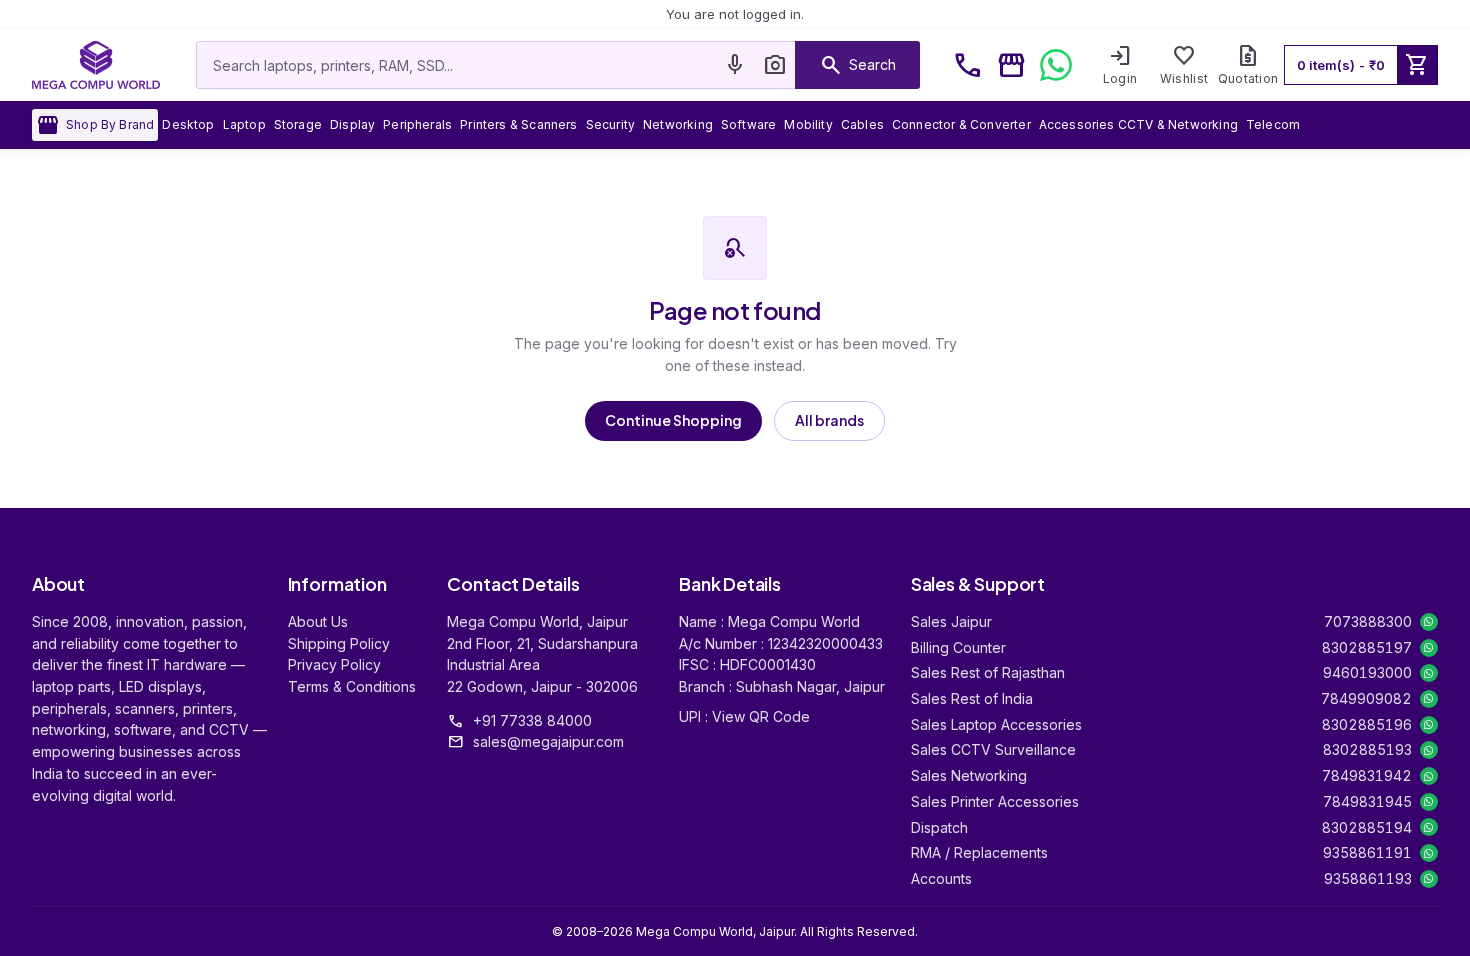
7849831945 (1367, 801)
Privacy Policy (334, 664)
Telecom (1273, 124)
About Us (318, 621)
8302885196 (1367, 724)
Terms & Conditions (352, 686)
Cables (862, 124)
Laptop (244, 124)
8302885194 (1367, 827)
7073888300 (1368, 621)
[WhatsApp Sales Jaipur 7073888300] (1429, 622)
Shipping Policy (339, 643)
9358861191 (1367, 852)
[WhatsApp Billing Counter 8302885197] (1429, 648)
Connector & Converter (961, 124)
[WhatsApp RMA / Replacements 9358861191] (1429, 853)
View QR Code (761, 716)
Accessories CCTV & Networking (1138, 124)
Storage (298, 124)
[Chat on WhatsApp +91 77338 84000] (1056, 65)
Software (748, 124)
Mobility (808, 124)
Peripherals (417, 124)
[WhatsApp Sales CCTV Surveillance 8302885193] (1429, 750)
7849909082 (1366, 698)
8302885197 (1367, 647)
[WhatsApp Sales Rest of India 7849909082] (1429, 699)
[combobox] (456, 65)
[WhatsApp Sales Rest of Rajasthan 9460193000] (1429, 673)
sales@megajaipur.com (548, 741)
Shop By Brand (95, 125)
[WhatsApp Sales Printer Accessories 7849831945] (1429, 802)
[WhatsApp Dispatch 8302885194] (1429, 827)
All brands (829, 420)
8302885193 (1367, 749)
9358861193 (1368, 878)
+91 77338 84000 (532, 720)
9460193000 (1367, 672)
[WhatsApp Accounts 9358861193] (1429, 879)
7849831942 (1367, 775)
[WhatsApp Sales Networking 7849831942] (1429, 776)
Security (610, 124)
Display (352, 124)
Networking (678, 124)
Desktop (188, 124)
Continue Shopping (673, 420)
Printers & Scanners (518, 124)
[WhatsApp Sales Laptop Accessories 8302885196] (1429, 725)
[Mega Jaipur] (96, 65)
